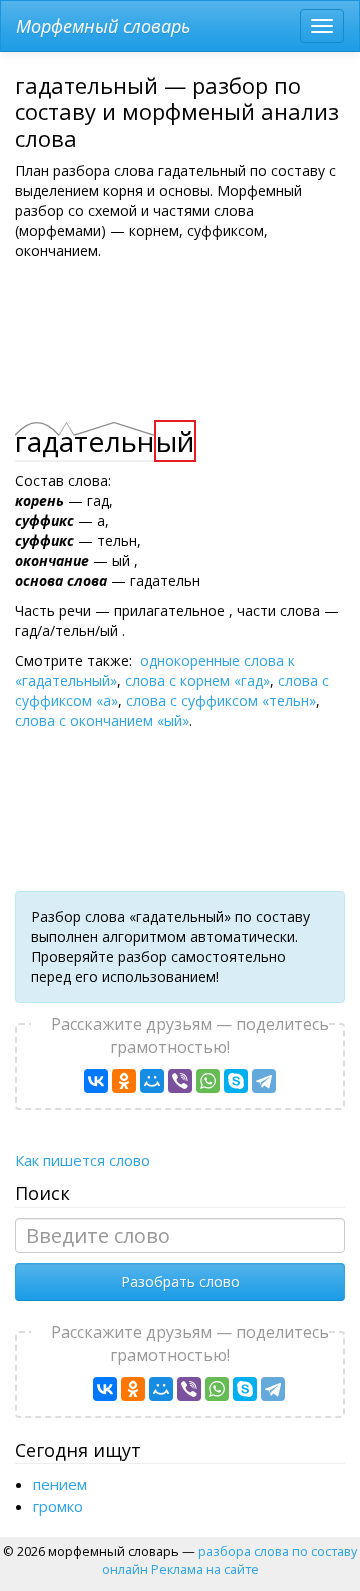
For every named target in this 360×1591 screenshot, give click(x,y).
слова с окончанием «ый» (102, 720)
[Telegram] (264, 1081)
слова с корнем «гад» (197, 680)
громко (58, 1506)
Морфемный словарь (103, 26)
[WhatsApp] (208, 1081)
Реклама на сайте (205, 1569)
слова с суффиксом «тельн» (221, 700)
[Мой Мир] (152, 1081)
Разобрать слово (180, 1281)
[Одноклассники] (124, 1081)
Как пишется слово (82, 1160)
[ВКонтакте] (96, 1081)
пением (60, 1484)
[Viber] (180, 1081)
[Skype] (236, 1081)
